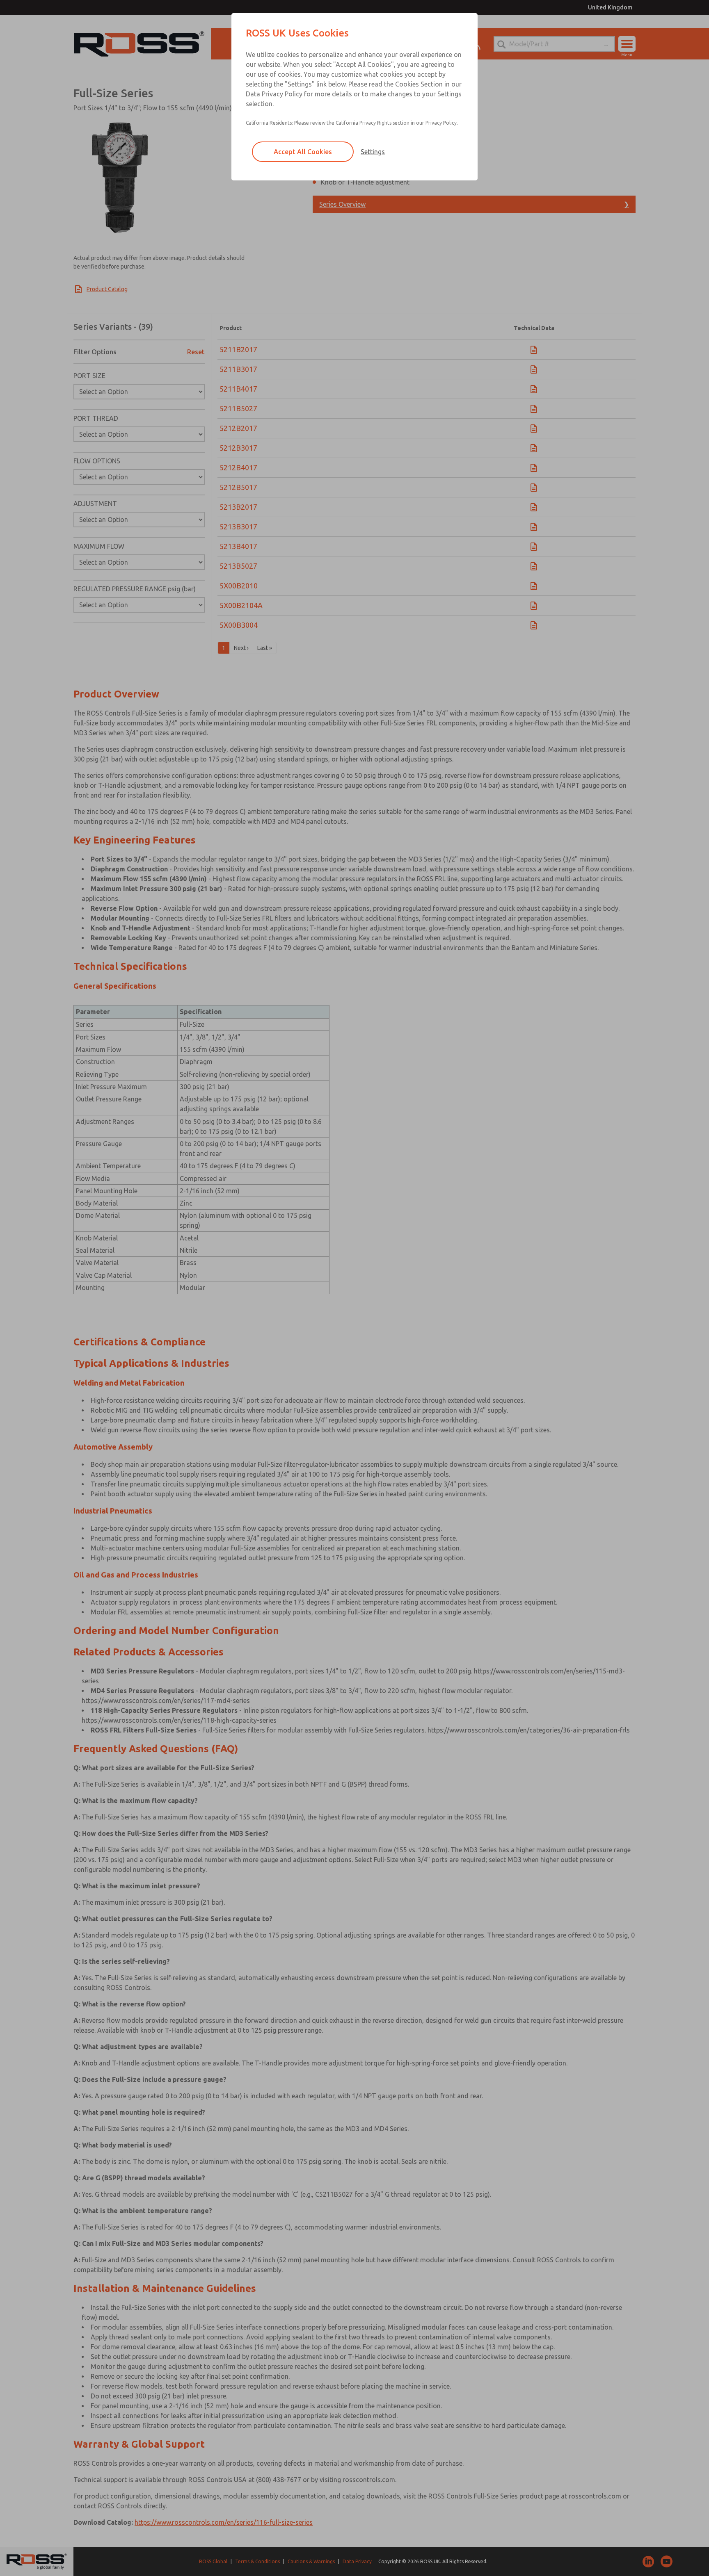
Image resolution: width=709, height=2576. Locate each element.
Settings (373, 152)
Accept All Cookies (303, 152)
